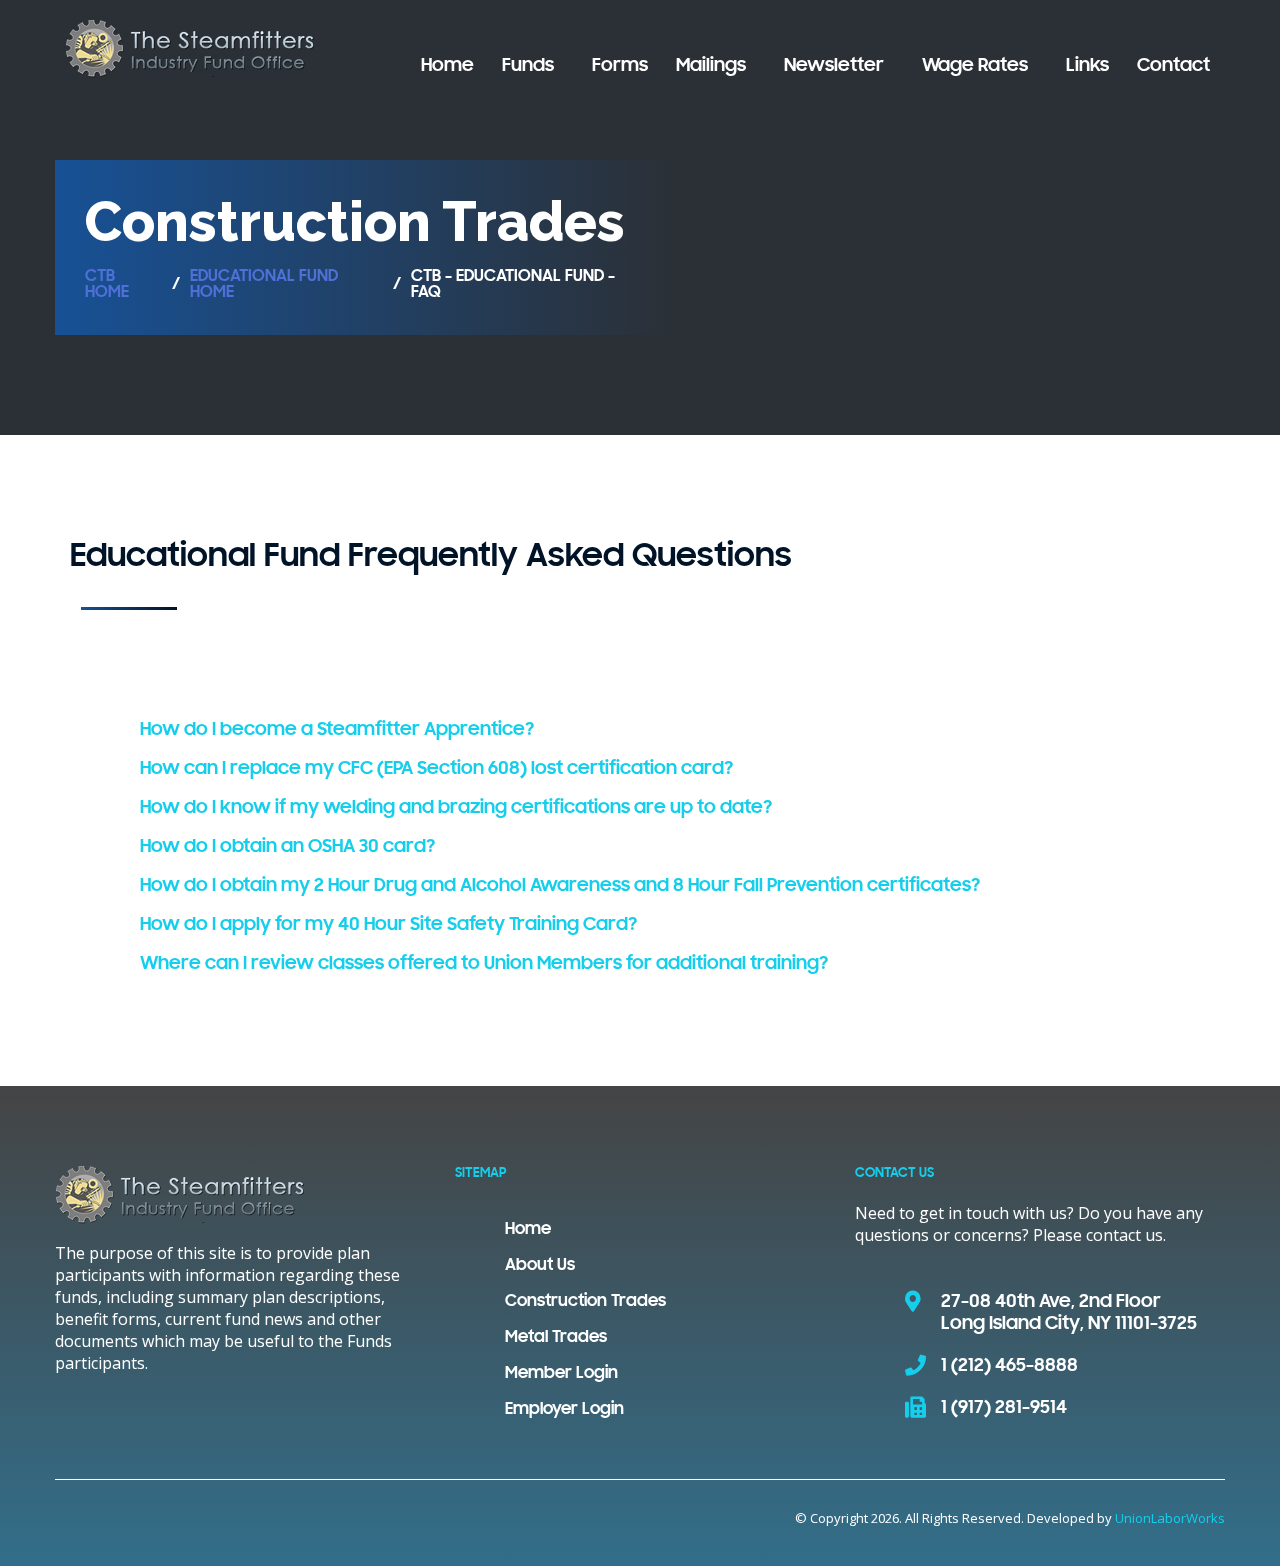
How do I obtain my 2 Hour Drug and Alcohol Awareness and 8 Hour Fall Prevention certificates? (560, 886)
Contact (1173, 66)
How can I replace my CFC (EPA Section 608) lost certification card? (436, 769)
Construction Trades (585, 1302)
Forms (620, 66)
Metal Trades (556, 1338)
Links (1087, 66)
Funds (528, 66)
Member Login (561, 1374)
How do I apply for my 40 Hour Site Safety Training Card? (388, 925)
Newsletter (834, 66)
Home (447, 66)
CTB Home (107, 285)
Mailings (711, 66)
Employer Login (564, 1410)
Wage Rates (975, 66)
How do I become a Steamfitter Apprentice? (337, 730)
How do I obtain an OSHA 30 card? (287, 847)
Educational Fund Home (264, 285)
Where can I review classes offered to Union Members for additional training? (484, 964)
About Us (540, 1266)
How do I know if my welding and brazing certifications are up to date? (456, 808)
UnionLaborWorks (1170, 1518)
